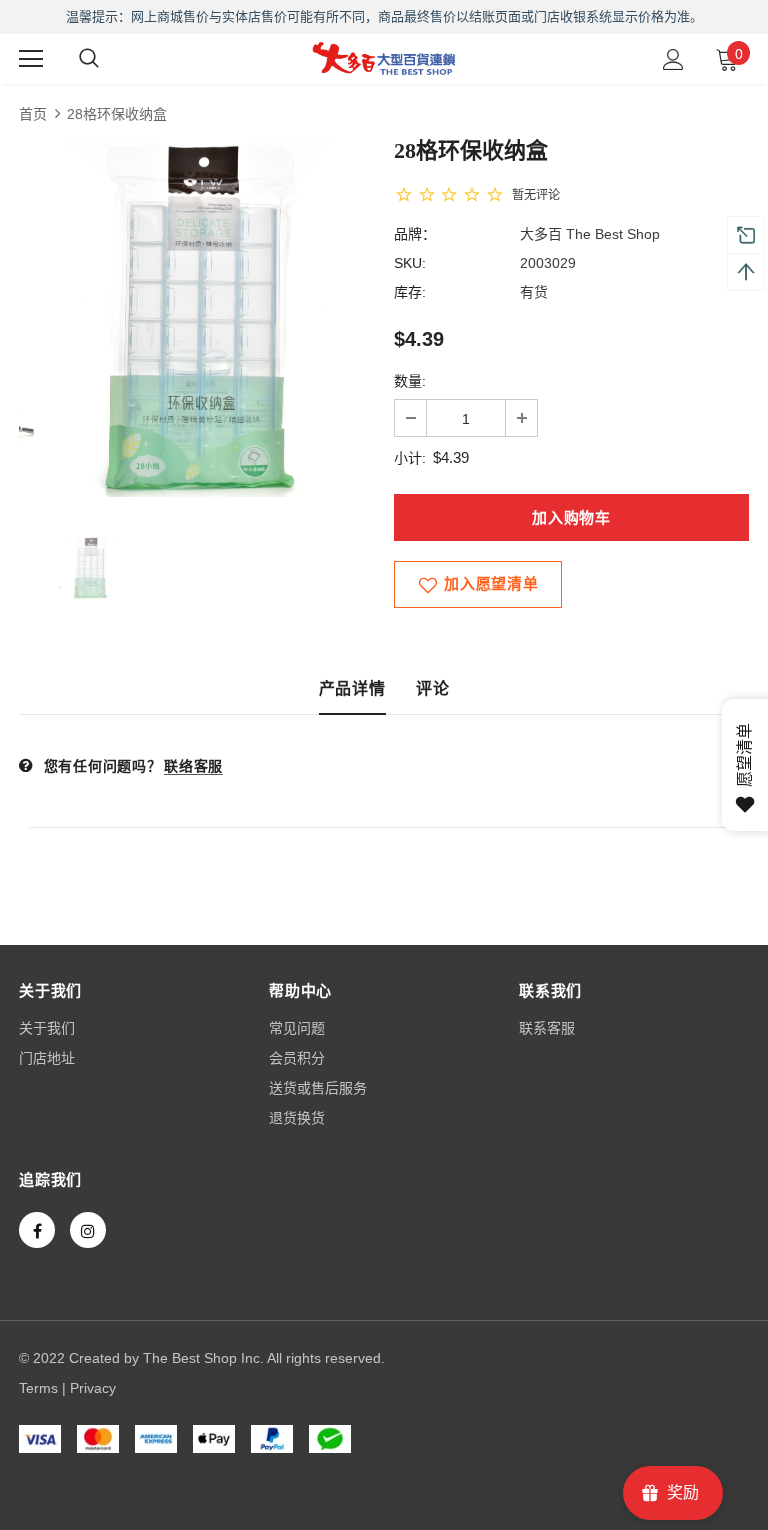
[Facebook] (37, 1230)
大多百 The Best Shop (590, 234)
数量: (410, 381)
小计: (410, 458)
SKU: (410, 263)
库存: (410, 292)
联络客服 (193, 766)
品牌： (415, 234)
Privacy (93, 1388)
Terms (38, 1388)
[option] (196, 319)
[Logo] (384, 58)
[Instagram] (88, 1230)
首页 (33, 114)
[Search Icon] (89, 59)
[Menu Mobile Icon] (31, 59)
